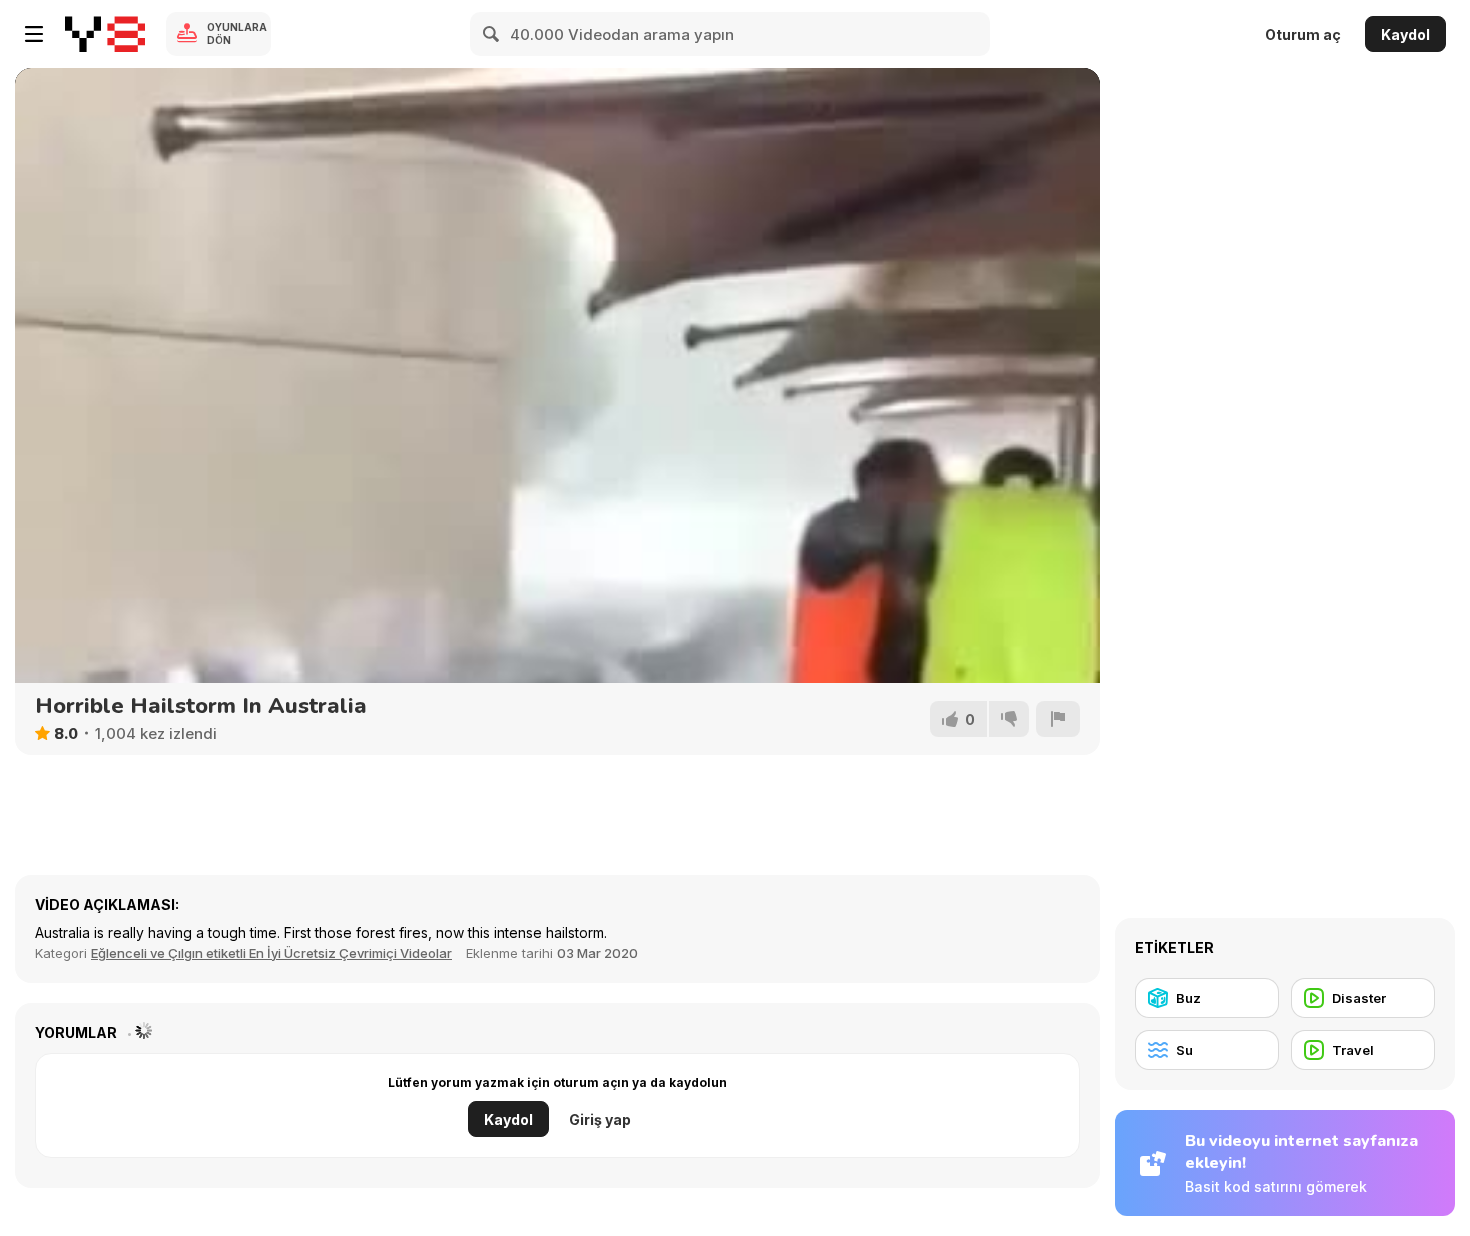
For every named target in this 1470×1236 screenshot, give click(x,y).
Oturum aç (1303, 34)
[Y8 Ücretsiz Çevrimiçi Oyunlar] (105, 34)
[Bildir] (1058, 719)
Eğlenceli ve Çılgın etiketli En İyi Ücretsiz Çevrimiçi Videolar (271, 953)
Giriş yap (600, 1119)
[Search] (492, 34)
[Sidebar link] (34, 34)
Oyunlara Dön (237, 33)
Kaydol (1405, 34)
